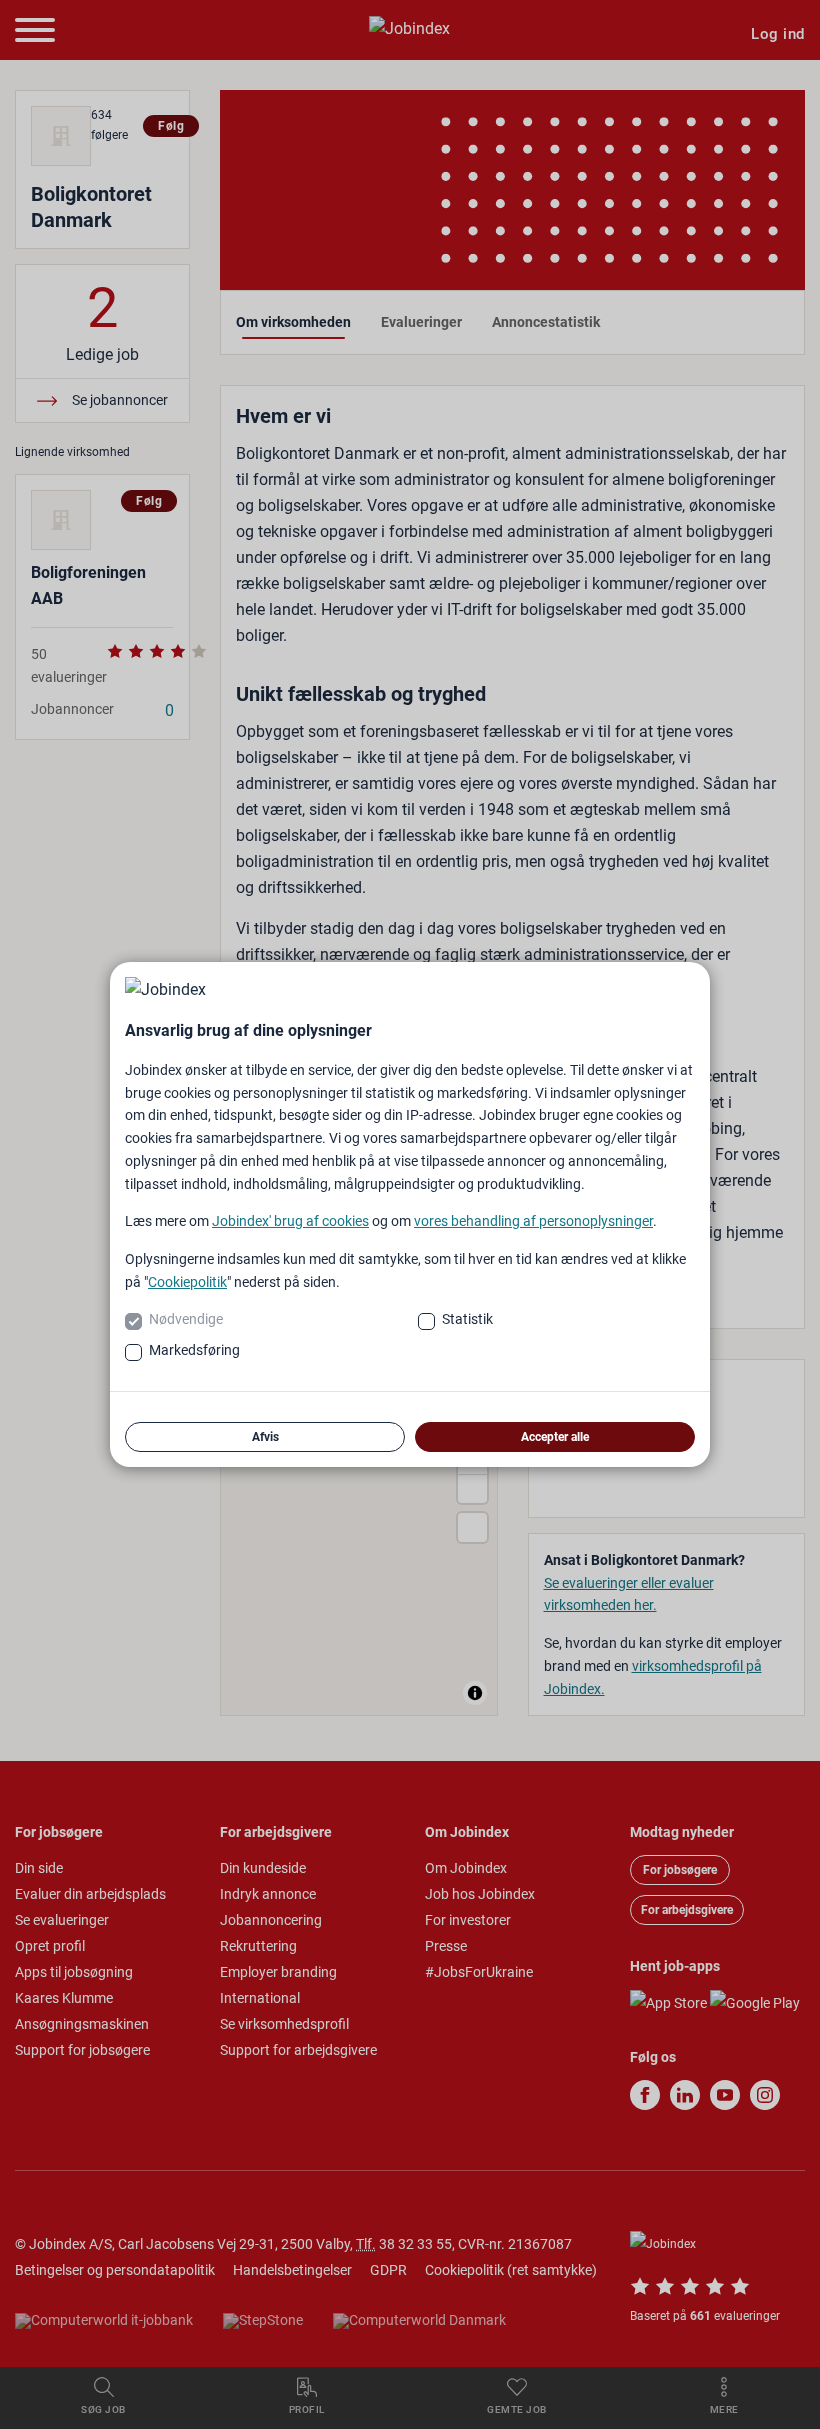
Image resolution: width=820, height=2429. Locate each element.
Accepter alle (555, 1437)
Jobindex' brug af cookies (290, 1221)
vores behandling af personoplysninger (533, 1221)
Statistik (467, 1319)
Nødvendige (186, 1319)
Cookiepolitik (187, 1282)
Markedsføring (194, 1350)
